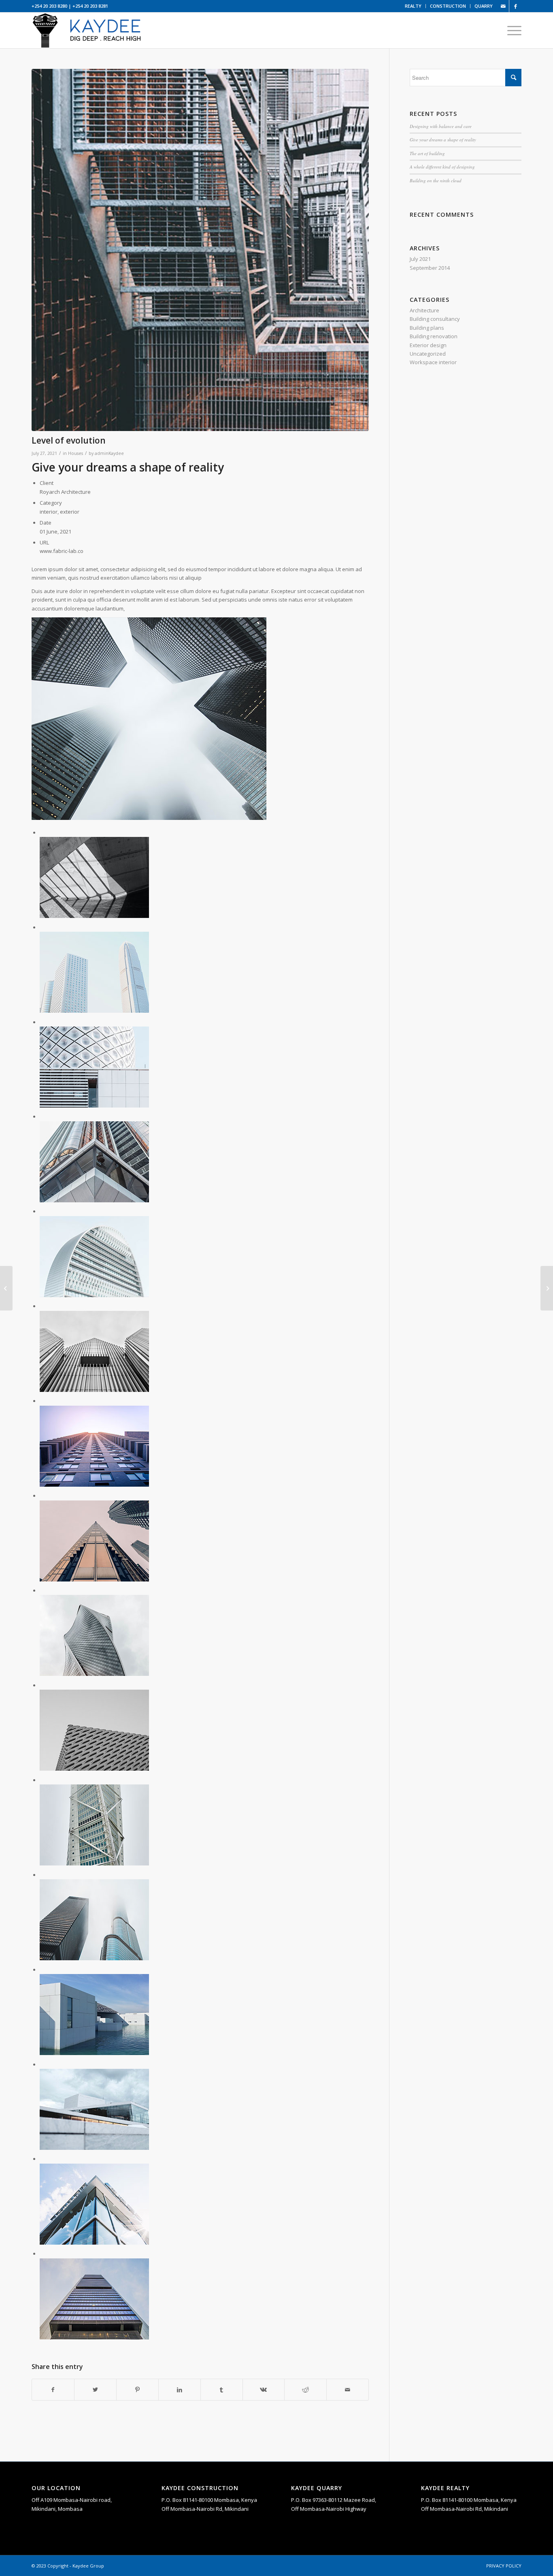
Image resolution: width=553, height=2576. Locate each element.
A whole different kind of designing (442, 167)
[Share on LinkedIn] (180, 2390)
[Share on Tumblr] (222, 2390)
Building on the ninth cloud (436, 180)
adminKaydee (109, 453)
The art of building (427, 153)
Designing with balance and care (441, 126)
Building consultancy (435, 319)
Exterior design (428, 345)
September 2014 (430, 268)
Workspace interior (433, 362)
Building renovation (434, 336)
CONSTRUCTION (448, 6)
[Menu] (512, 30)
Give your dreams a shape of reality (443, 140)
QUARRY (484, 6)
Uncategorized (428, 354)
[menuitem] (413, 6)
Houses (76, 453)
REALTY (413, 6)
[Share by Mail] (348, 2390)
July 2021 (420, 259)
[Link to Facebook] (515, 6)
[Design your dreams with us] (6, 1288)
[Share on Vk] (264, 2390)
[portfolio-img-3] (200, 250)
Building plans (427, 328)
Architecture (424, 310)
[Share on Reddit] (305, 2390)
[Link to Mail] (503, 6)
